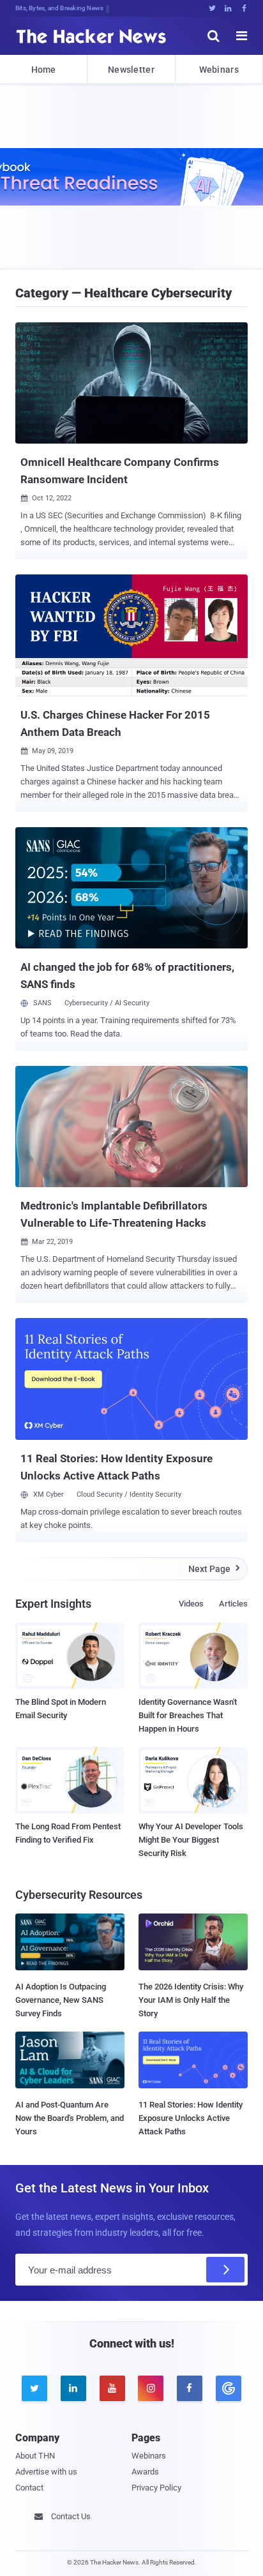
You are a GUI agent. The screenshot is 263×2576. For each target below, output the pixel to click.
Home (44, 70)
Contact (29, 2488)
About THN (35, 2456)
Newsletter (131, 70)
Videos (191, 1604)
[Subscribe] (225, 2270)
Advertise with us (46, 2472)
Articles (233, 1604)
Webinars (219, 70)
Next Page (214, 1569)
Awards (145, 2472)
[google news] (228, 2388)
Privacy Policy (156, 2488)
